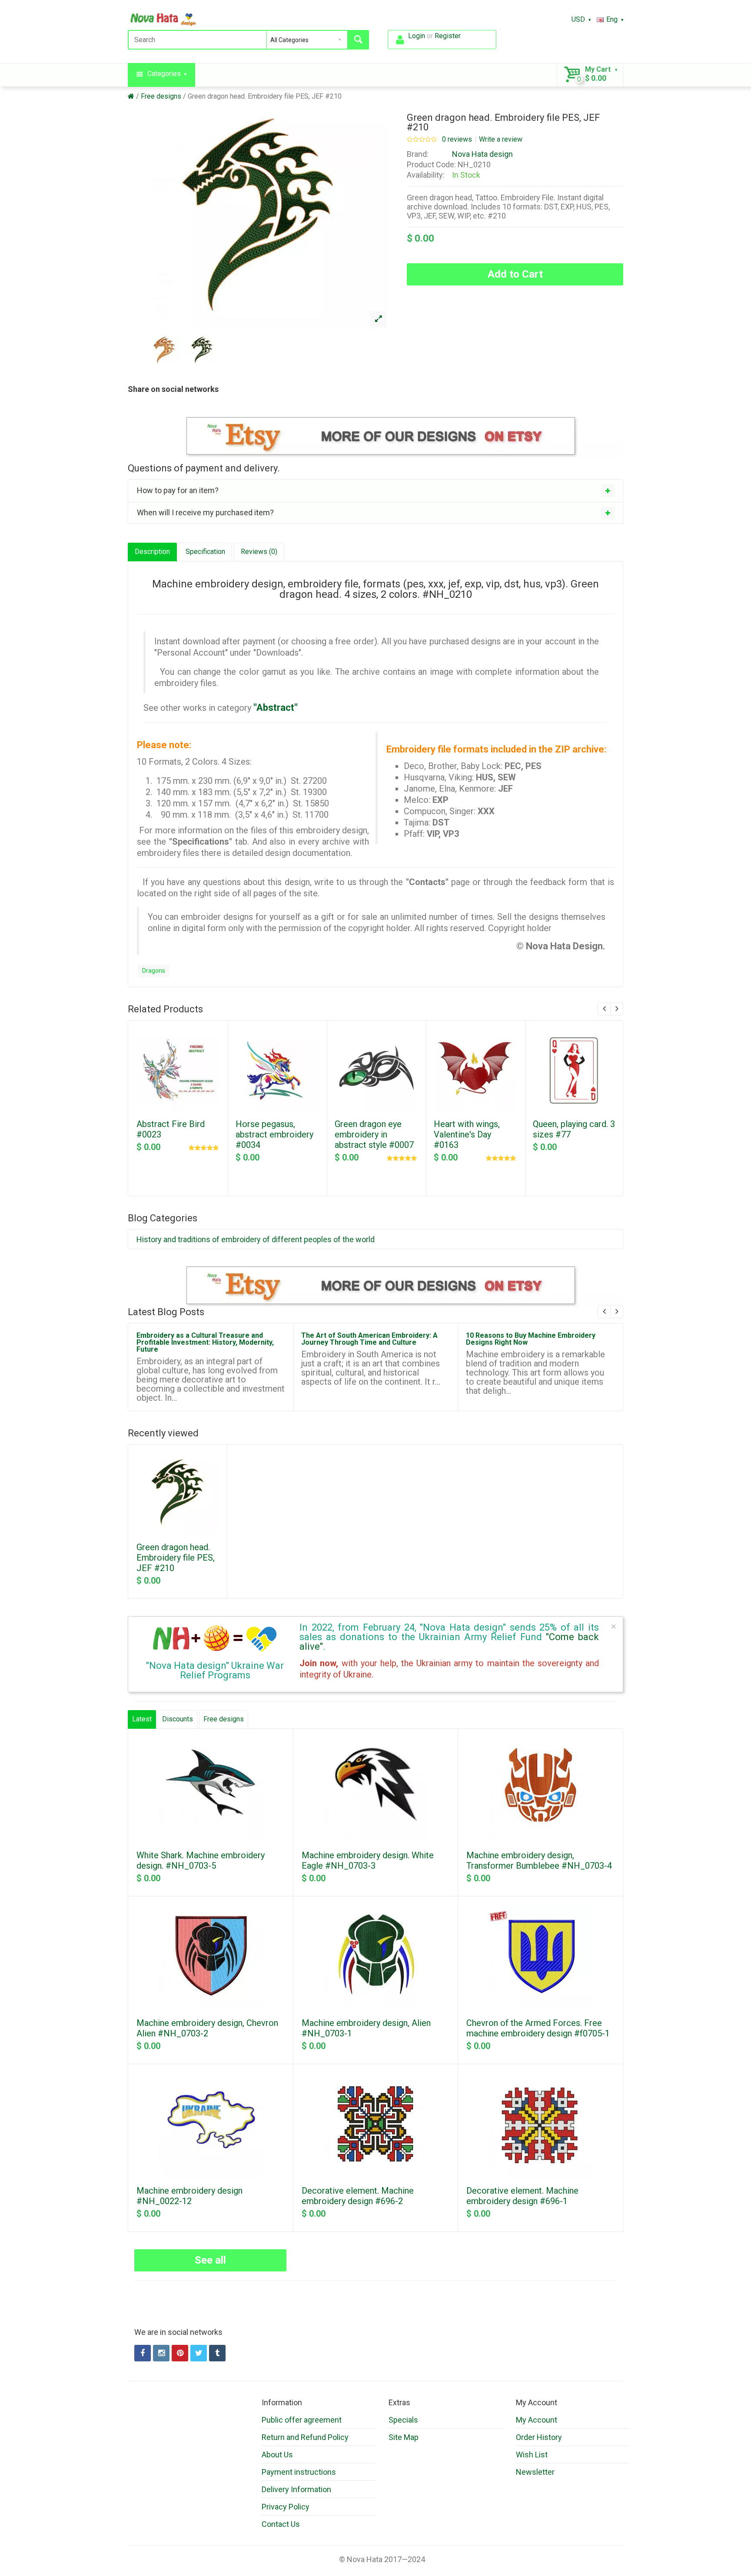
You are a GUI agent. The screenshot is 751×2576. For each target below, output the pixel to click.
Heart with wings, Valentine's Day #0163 (467, 1134)
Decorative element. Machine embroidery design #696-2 (358, 2196)
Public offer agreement (302, 2420)
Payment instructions (299, 2472)
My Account (537, 2420)
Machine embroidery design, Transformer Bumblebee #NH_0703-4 (539, 1860)
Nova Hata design (482, 154)
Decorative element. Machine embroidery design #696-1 (522, 2196)
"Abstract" (276, 708)
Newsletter (535, 2472)
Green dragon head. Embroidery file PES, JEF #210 (265, 96)
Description (152, 552)
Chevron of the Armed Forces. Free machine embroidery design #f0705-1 (538, 2028)
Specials (403, 2420)
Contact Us (281, 2524)
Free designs (161, 96)
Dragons (154, 971)
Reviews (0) (259, 552)
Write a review (501, 139)
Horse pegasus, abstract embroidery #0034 (274, 1134)
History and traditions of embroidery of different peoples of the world (256, 1239)
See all (210, 2260)
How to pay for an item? (178, 490)
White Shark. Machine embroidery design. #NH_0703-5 (201, 1860)
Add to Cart (515, 274)
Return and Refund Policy (305, 2437)
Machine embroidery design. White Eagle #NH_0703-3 (368, 1860)
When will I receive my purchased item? (205, 512)
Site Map (404, 2437)
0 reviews (457, 139)
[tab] (375, 491)
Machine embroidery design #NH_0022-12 (189, 2196)
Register (447, 36)
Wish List (532, 2455)
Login (417, 36)
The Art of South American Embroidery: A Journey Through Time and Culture (369, 1339)
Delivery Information (296, 2489)
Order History (539, 2437)
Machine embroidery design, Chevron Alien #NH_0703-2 (207, 2028)
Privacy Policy (286, 2507)
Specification (205, 552)
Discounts (178, 1719)
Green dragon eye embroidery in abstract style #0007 (374, 1134)
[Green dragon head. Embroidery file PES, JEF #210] (378, 319)
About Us (277, 2455)
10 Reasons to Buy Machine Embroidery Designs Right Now (531, 1339)
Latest (142, 1719)
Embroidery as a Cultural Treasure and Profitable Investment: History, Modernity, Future (205, 1342)
